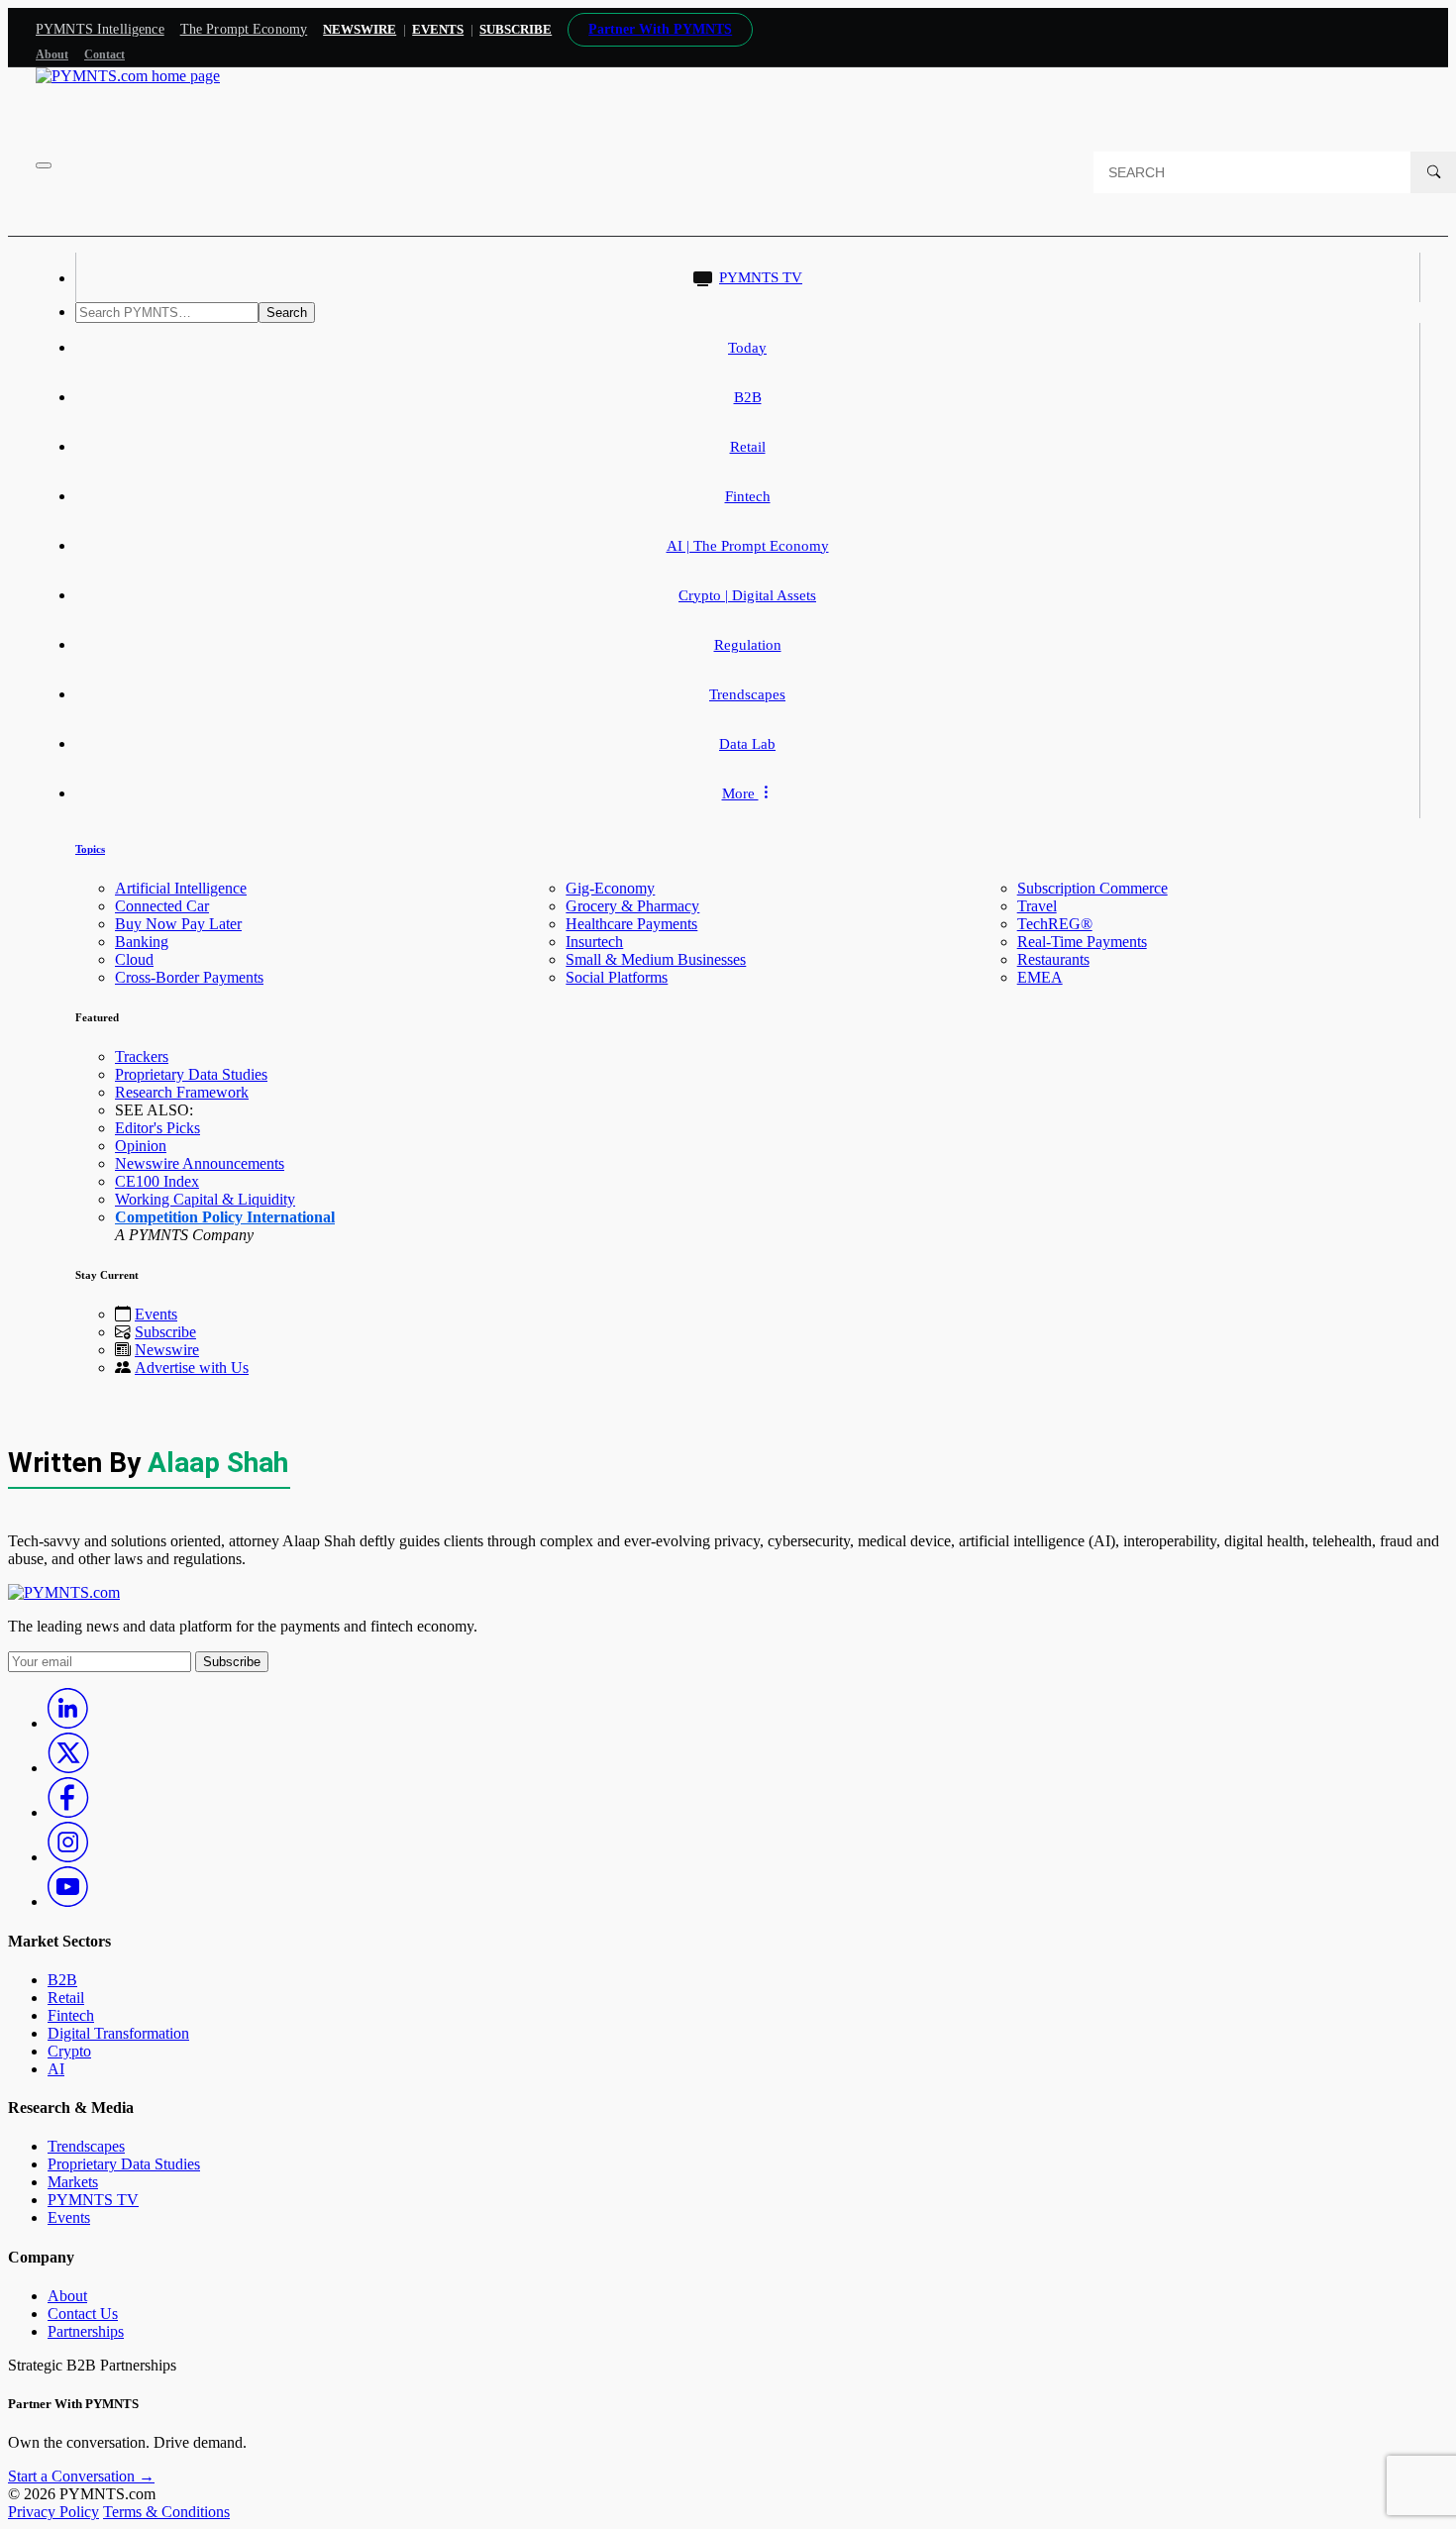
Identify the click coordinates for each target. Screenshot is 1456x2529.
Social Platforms (617, 977)
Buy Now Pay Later (178, 924)
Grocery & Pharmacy (632, 906)
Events (438, 29)
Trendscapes (747, 694)
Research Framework (182, 1092)
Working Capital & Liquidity (205, 1199)
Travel (1037, 906)
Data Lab (747, 744)
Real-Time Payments (1082, 942)
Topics (90, 849)
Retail (748, 447)
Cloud (134, 959)
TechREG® (1055, 924)
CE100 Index (157, 1181)
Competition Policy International (225, 1217)
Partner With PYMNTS (660, 29)
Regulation (748, 645)
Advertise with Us (192, 1368)
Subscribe (165, 1332)
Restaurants (1053, 959)
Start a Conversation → (81, 2476)
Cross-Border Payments (189, 977)
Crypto (69, 2051)
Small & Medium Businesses (656, 959)
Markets (73, 2182)
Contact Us (83, 2314)
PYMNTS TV (761, 277)
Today (747, 348)
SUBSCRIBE (516, 29)
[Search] (1433, 172)
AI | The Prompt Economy (748, 546)
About (52, 54)
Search (287, 313)
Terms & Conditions (166, 2512)
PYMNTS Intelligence (100, 29)
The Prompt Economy (244, 29)
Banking (142, 942)
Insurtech (594, 942)
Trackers (142, 1056)
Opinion (141, 1146)
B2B (748, 397)
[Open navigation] (44, 165)
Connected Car (162, 906)
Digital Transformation (118, 2033)
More (740, 793)
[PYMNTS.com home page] (128, 76)
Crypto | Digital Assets (747, 595)
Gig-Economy (610, 888)
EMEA (1040, 977)
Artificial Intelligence (181, 888)
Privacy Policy (53, 2512)
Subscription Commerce (1092, 888)
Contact (104, 54)
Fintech (748, 496)
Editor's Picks (157, 1128)
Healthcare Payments (631, 924)
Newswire (360, 29)
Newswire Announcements (200, 1163)
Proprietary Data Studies (191, 1074)
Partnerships (86, 2331)
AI (56, 2069)
